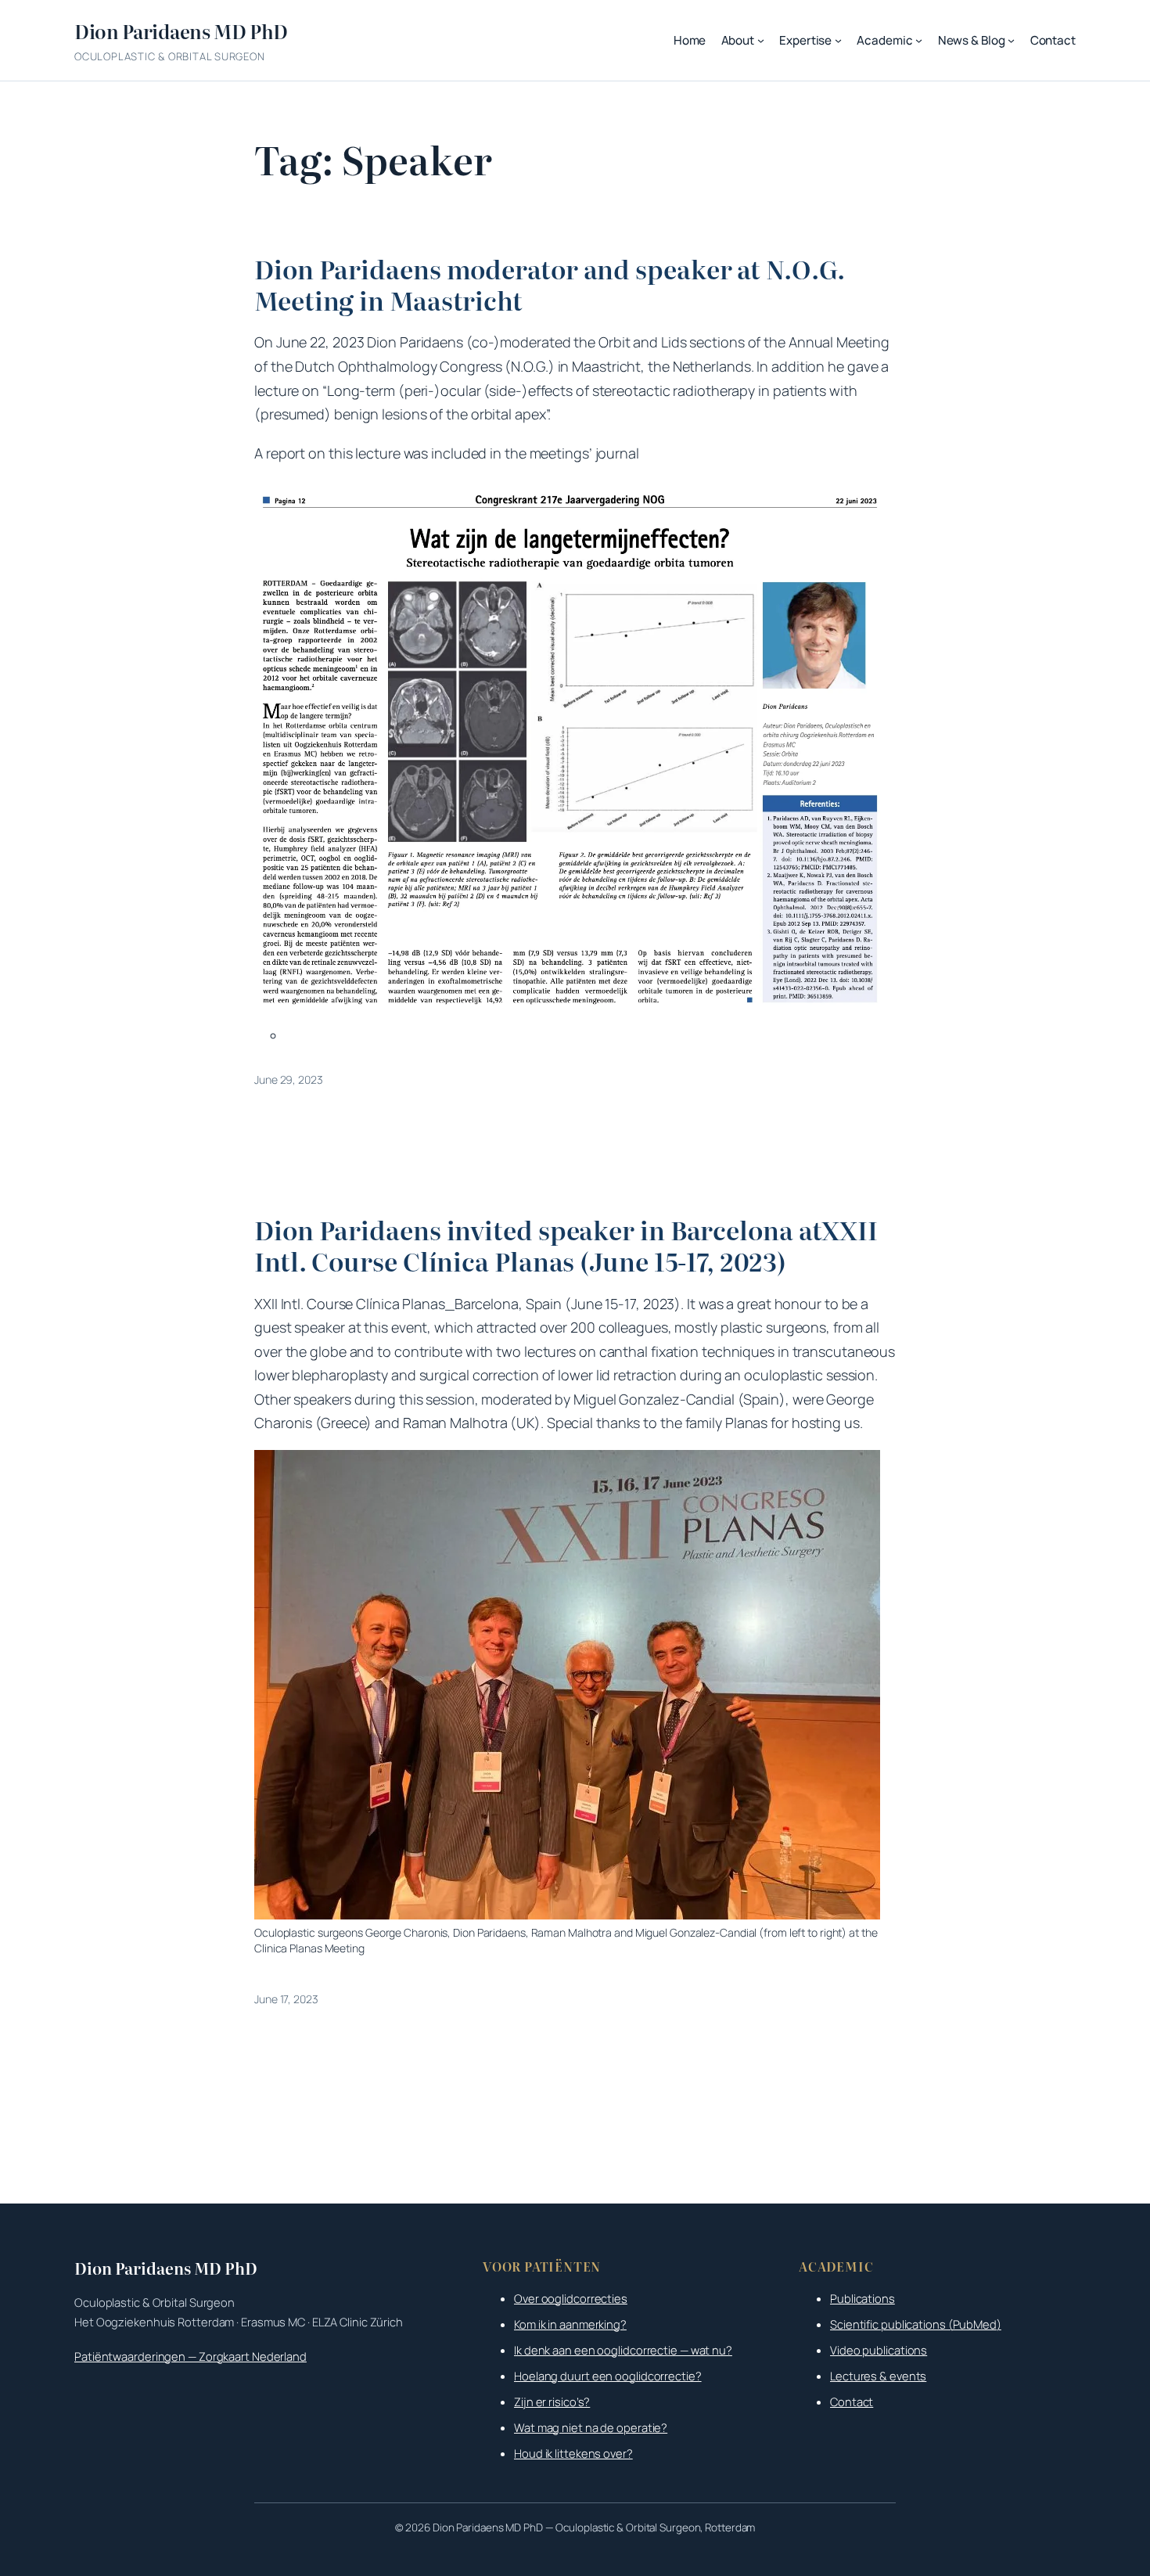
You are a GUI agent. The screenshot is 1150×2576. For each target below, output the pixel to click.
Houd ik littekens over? (573, 2453)
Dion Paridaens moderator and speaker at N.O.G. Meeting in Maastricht (549, 284)
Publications (862, 2298)
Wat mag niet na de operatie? (591, 2427)
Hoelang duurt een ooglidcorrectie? (608, 2376)
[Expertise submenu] (838, 40)
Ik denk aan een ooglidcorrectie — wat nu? (623, 2350)
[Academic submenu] (919, 40)
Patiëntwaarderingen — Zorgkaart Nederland (190, 2356)
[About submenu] (761, 40)
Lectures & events (878, 2376)
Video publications (879, 2350)
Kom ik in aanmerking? (570, 2324)
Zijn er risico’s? (552, 2402)
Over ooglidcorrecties (571, 2298)
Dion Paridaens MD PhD (181, 31)
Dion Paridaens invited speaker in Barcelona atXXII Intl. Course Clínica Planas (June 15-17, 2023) (566, 1245)
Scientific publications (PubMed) (916, 2324)
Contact (852, 2402)
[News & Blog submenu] (1011, 40)
